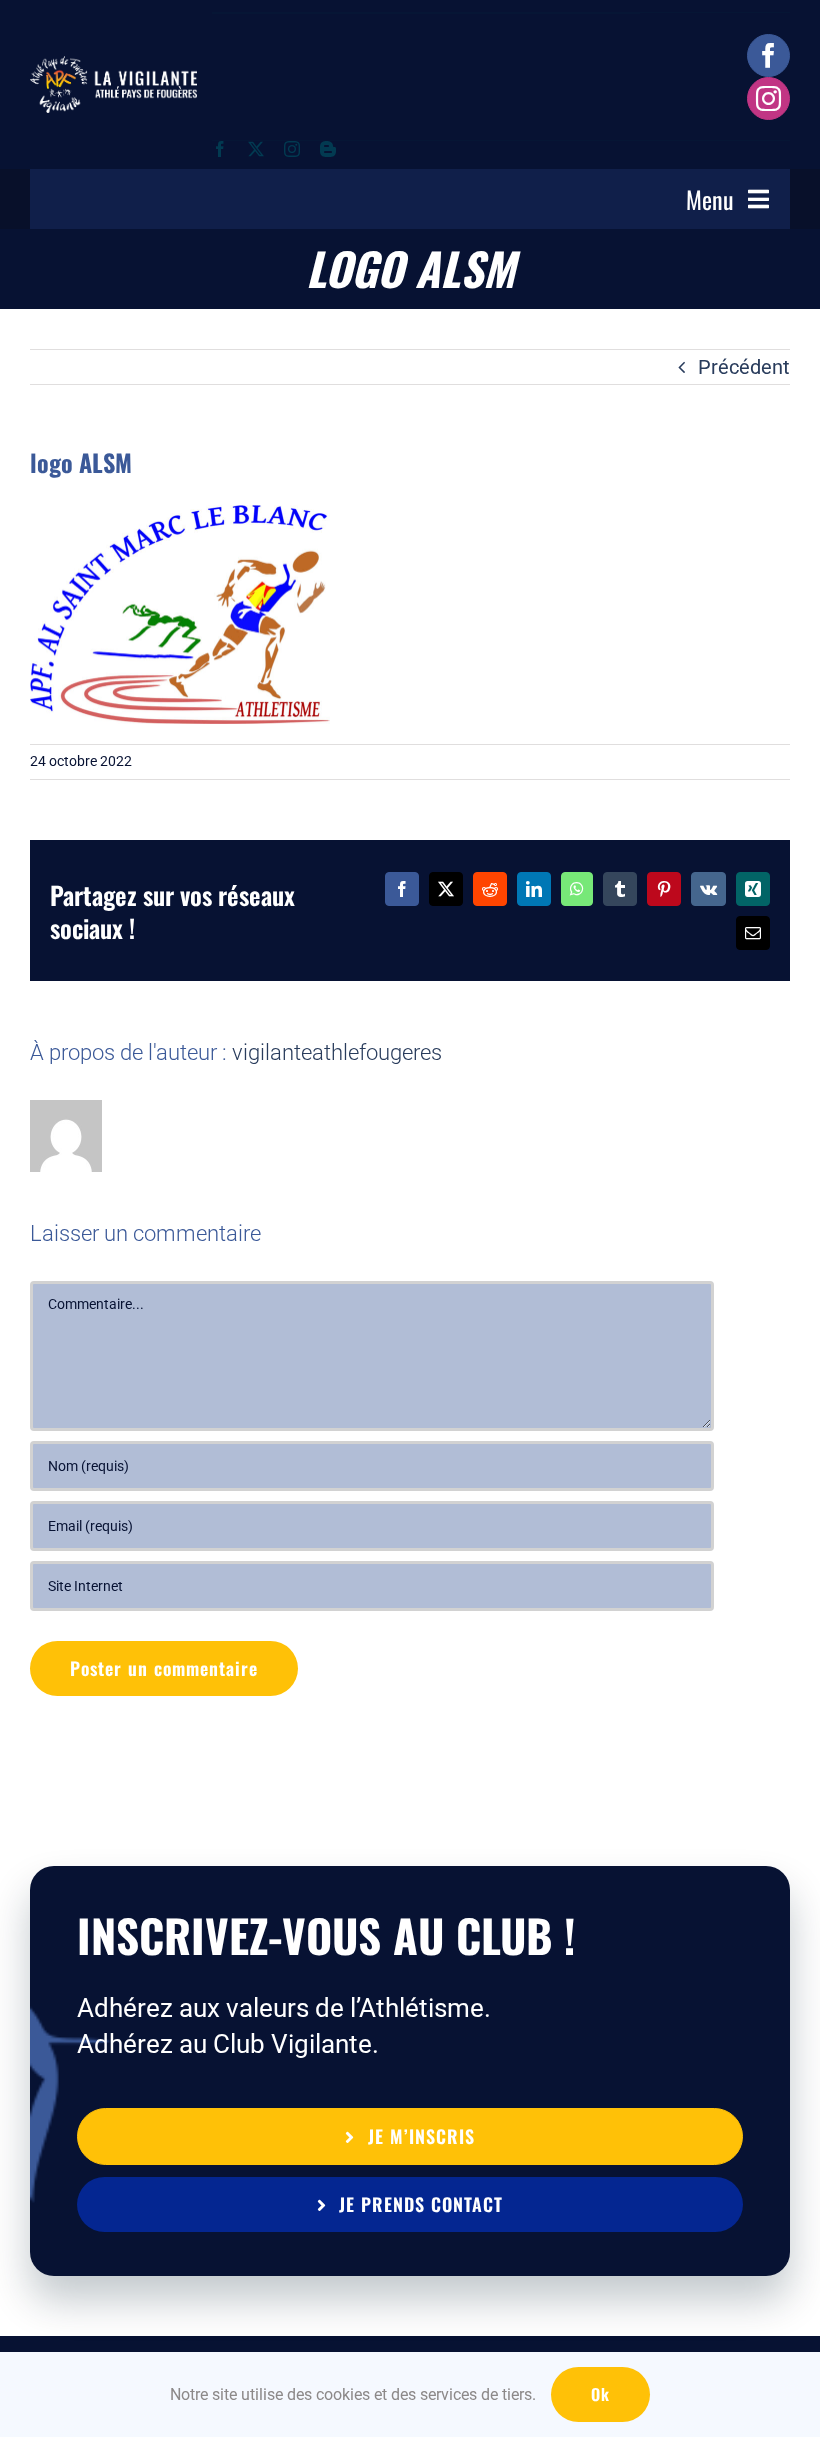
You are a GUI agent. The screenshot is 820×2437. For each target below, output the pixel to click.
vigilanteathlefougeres (337, 1052)
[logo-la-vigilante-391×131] (113, 66)
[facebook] (768, 55)
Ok (600, 2394)
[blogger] (328, 149)
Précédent (744, 367)
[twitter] (256, 149)
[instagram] (768, 98)
